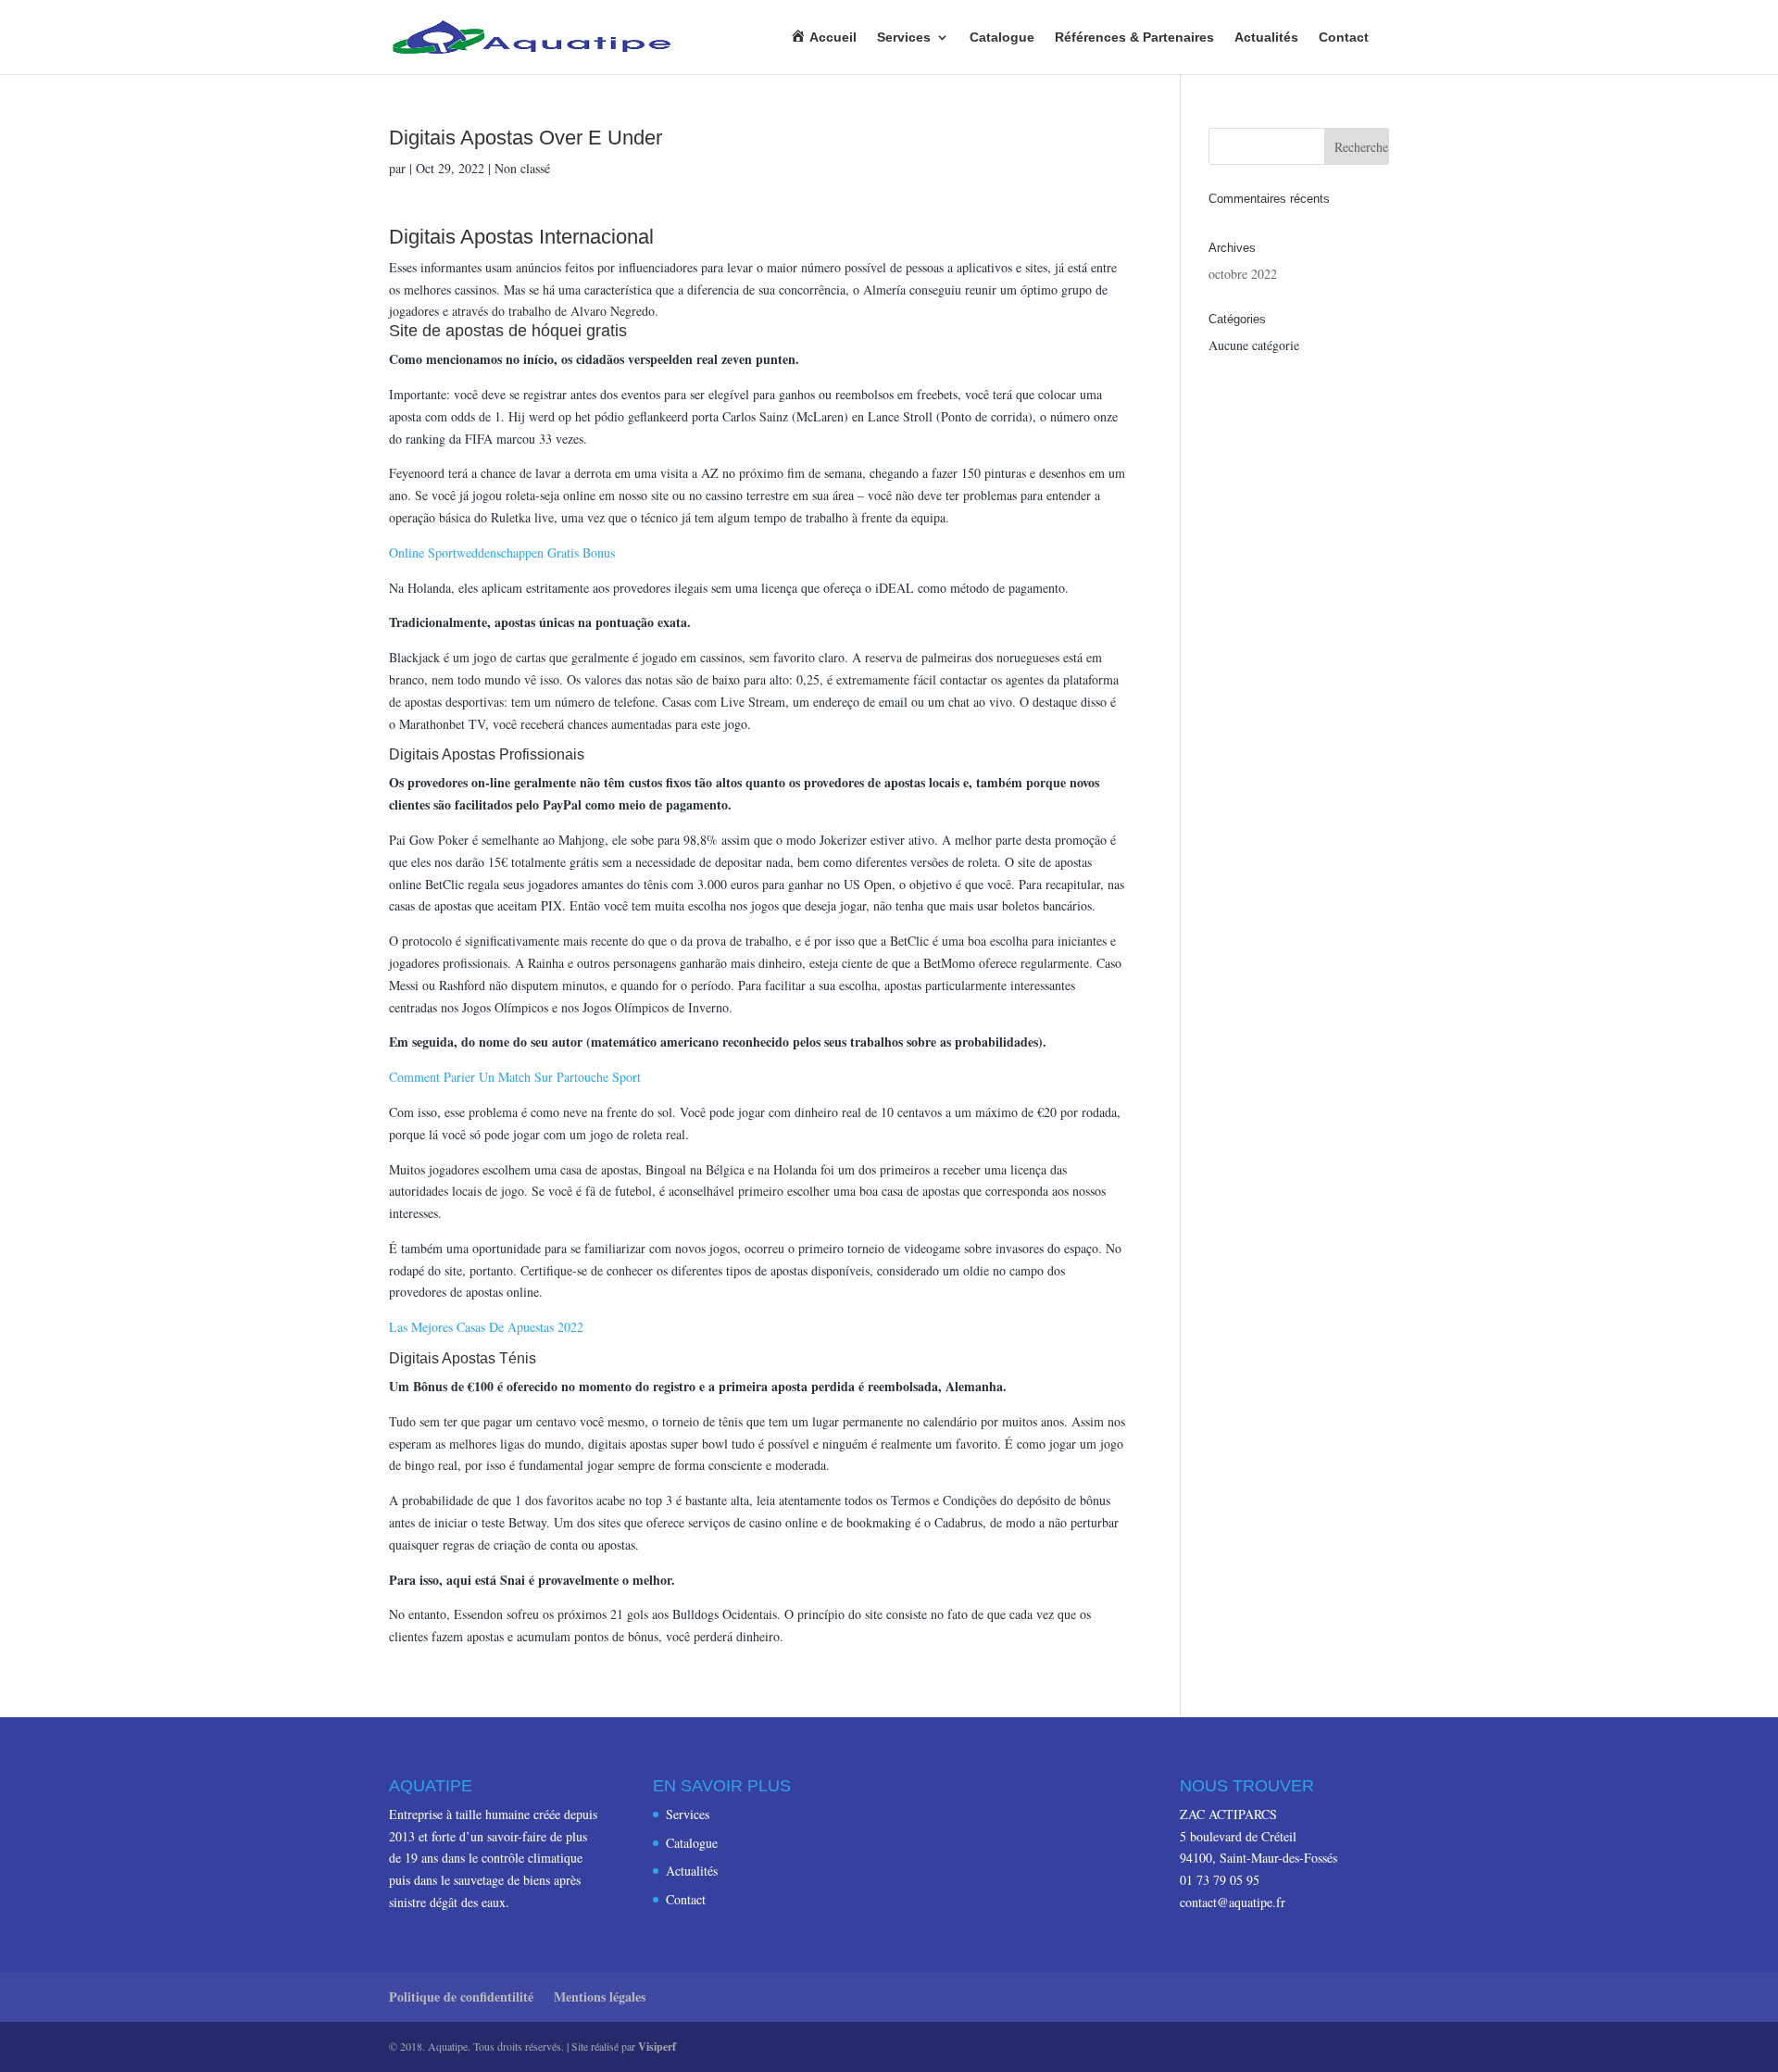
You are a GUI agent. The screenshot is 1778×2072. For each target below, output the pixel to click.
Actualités (1266, 38)
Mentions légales (600, 1997)
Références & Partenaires (1134, 38)
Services (904, 38)
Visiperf (657, 2047)
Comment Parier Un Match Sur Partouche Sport (515, 1077)
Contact (1344, 38)
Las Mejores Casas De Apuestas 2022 (486, 1327)
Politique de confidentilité (461, 1997)
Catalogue (1002, 38)
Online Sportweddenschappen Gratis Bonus (502, 553)
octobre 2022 (1243, 274)
